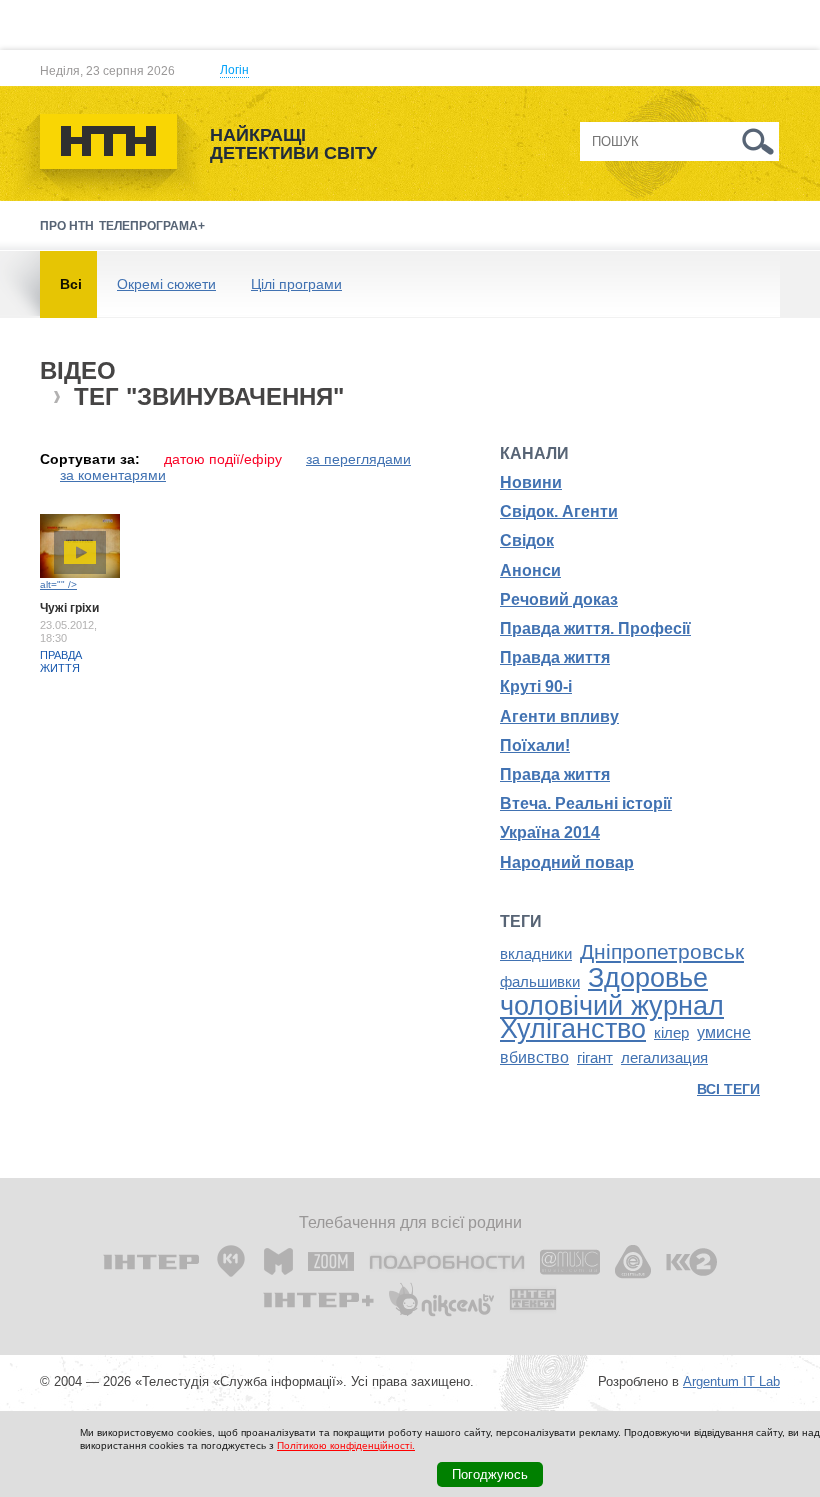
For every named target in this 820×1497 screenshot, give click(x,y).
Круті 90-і (536, 686)
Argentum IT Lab (731, 1381)
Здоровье (648, 978)
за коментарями (113, 475)
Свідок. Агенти (559, 511)
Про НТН (67, 226)
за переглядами (358, 459)
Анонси (530, 570)
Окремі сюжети (166, 284)
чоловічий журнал (612, 1006)
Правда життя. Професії (595, 628)
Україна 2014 (550, 832)
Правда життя (61, 661)
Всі (71, 284)
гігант (595, 1058)
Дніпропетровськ (662, 952)
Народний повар (567, 862)
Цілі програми (296, 284)
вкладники (536, 954)
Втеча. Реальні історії (586, 803)
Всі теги (728, 1089)
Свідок (527, 540)
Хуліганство (573, 1029)
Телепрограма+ (152, 226)
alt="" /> (58, 584)
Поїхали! (535, 745)
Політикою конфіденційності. (346, 1445)
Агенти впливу (559, 716)
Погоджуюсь (490, 1474)
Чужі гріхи (69, 608)
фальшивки (540, 982)
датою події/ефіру (223, 459)
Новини (531, 482)
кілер (671, 1033)
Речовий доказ (559, 599)
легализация (664, 1058)
